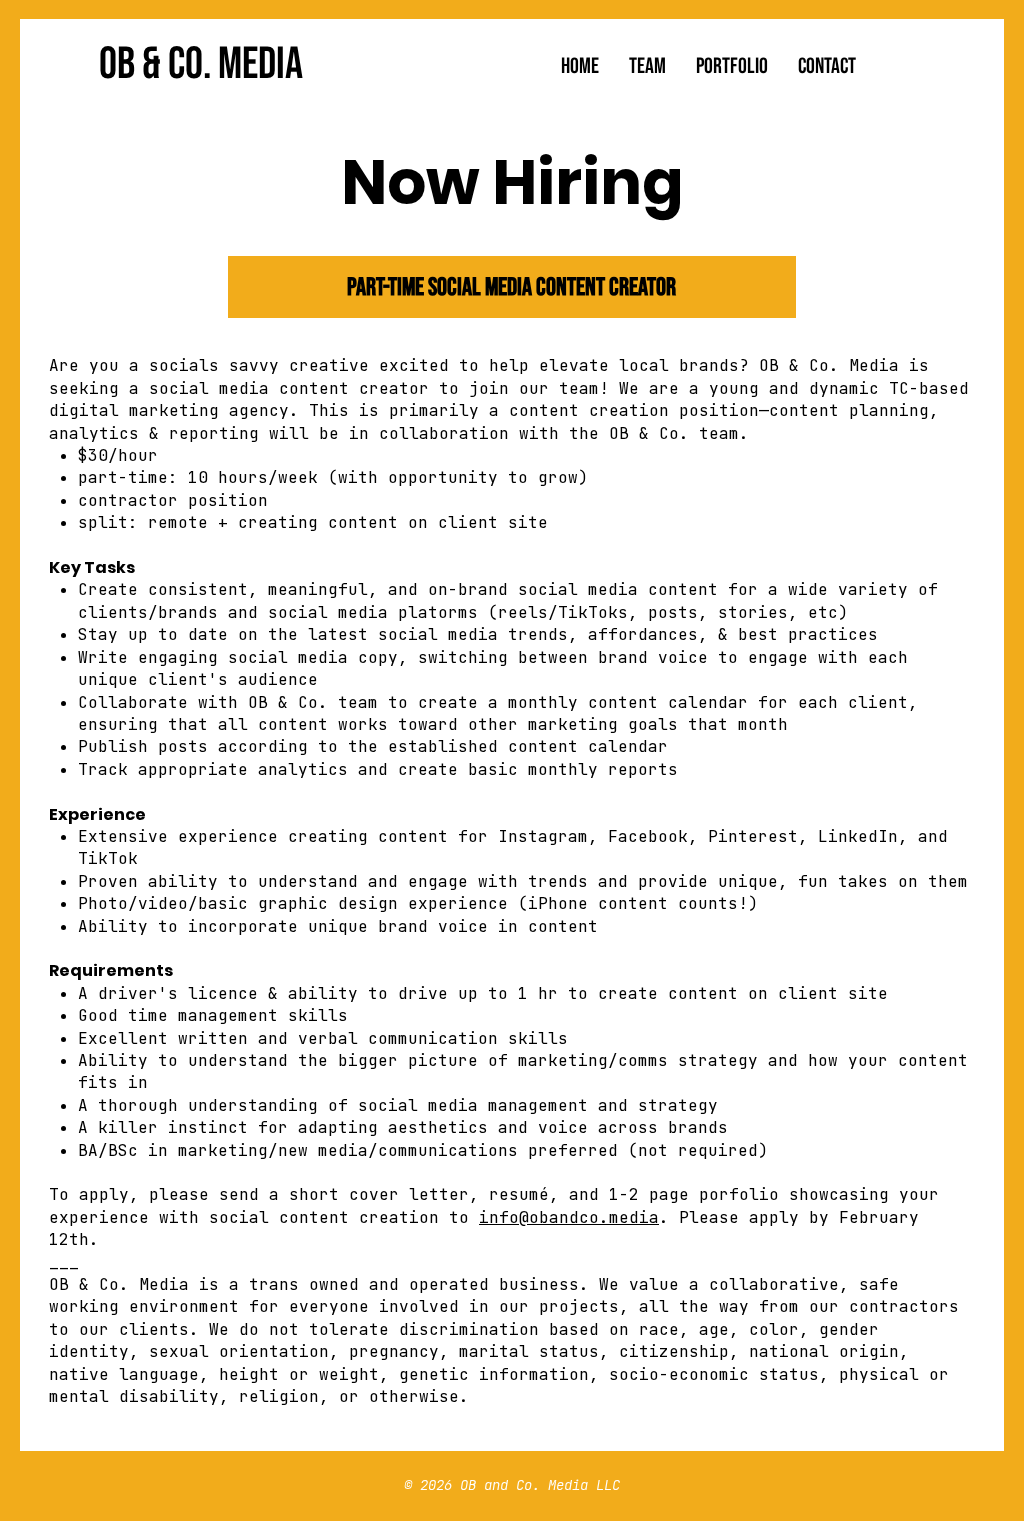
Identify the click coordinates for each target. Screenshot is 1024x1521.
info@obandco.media (569, 1217)
